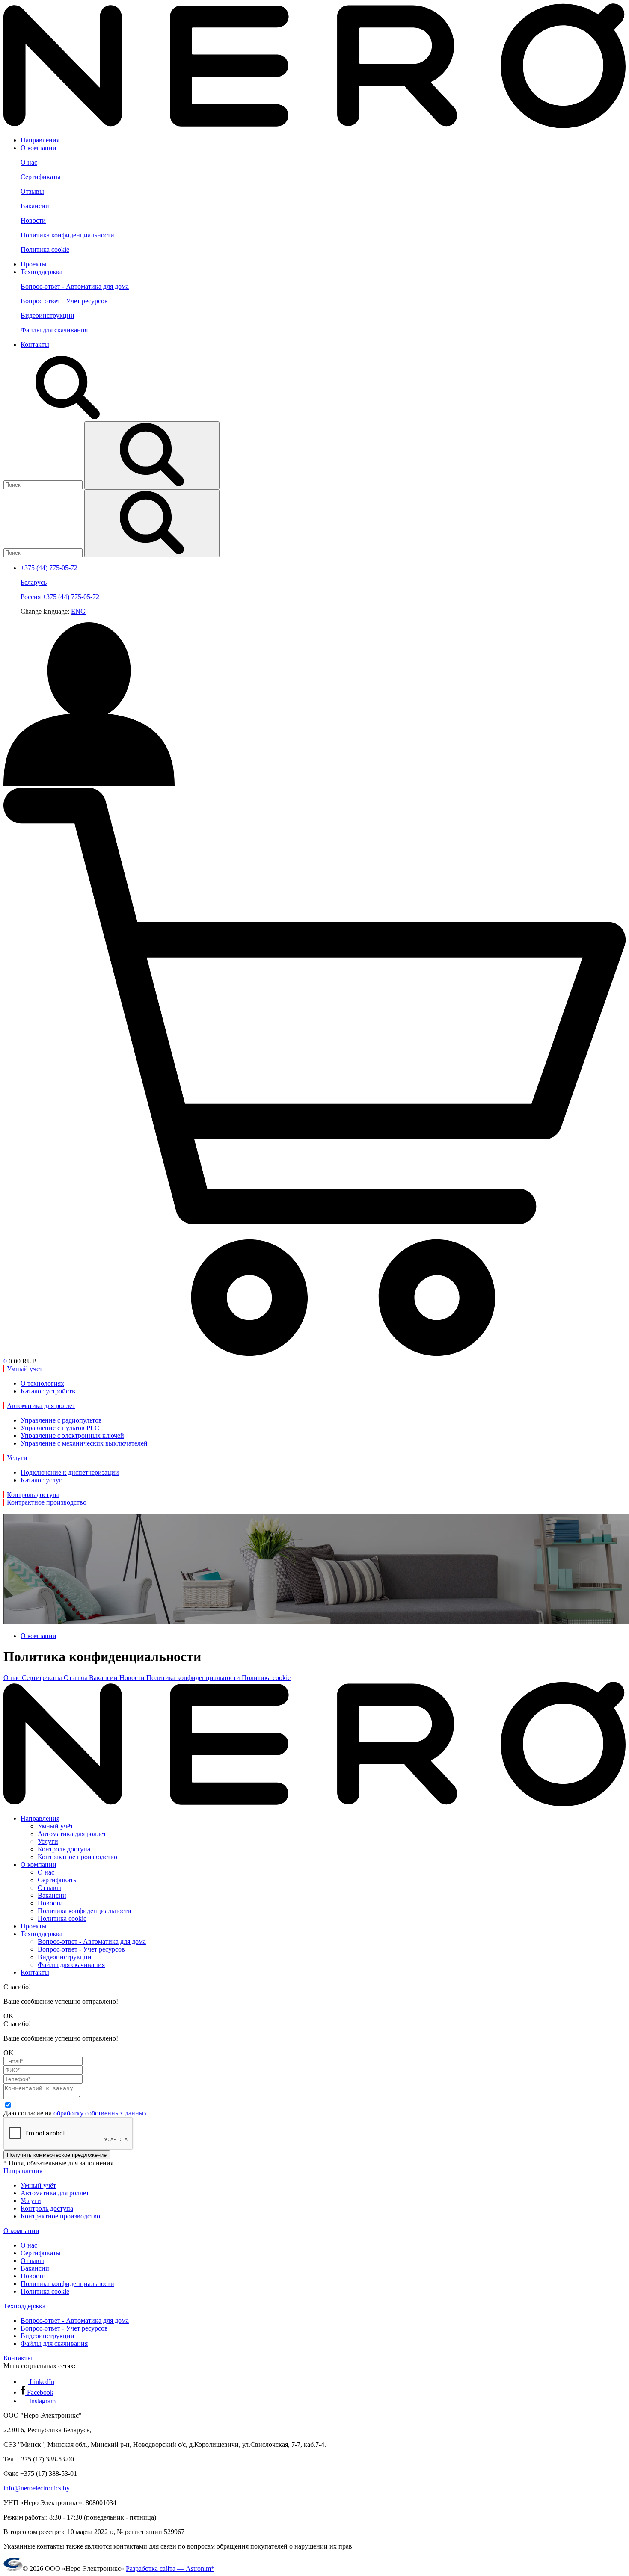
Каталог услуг (41, 1480)
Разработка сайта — (170, 2569)
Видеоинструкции (47, 315)
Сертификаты (41, 177)
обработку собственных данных (100, 2113)
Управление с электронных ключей (72, 1436)
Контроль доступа (64, 1849)
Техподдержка (42, 272)
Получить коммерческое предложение (57, 2155)
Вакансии (35, 206)
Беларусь (34, 582)
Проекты (34, 264)
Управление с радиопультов (61, 1420)
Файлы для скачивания (54, 330)
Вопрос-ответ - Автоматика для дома (75, 286)
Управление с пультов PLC (60, 1428)
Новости (33, 220)
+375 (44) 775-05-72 (71, 597)
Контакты (35, 345)
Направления (40, 140)
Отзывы (32, 191)
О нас (29, 162)
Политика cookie (45, 250)
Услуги (48, 1841)
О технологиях (42, 1383)
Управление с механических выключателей (84, 1443)
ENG (78, 611)
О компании (39, 148)
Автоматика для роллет (72, 1834)
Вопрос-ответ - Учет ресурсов (64, 301)
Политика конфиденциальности (67, 235)
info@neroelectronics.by (37, 2488)
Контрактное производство (77, 1857)
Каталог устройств (48, 1391)
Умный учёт (55, 1826)
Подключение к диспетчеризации (70, 1472)
